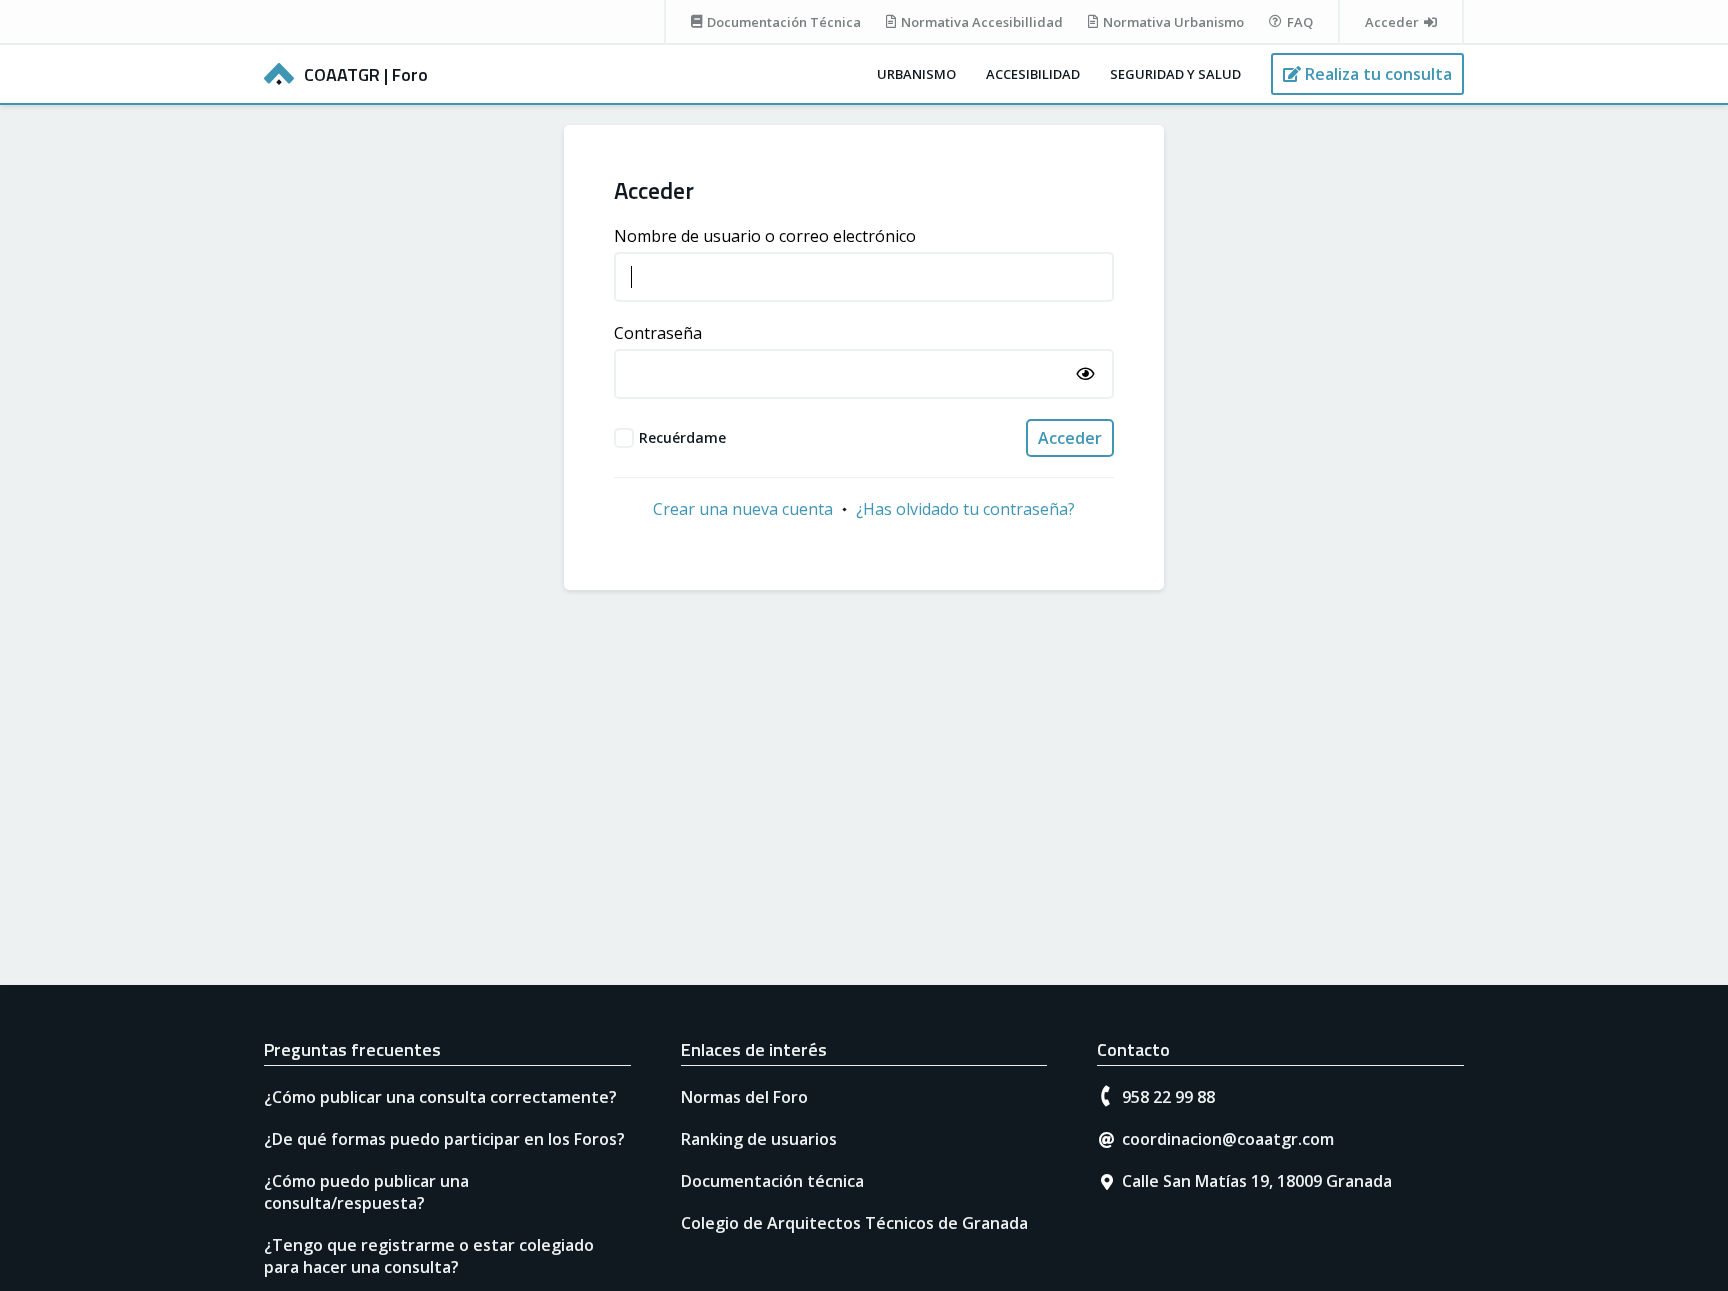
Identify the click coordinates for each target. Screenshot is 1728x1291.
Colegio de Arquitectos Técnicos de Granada (854, 1223)
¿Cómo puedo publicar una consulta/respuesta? (366, 1192)
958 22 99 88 (1168, 1097)
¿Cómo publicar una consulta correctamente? (440, 1097)
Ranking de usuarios (759, 1139)
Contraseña (658, 333)
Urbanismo (916, 74)
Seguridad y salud (1175, 74)
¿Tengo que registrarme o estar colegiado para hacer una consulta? (429, 1256)
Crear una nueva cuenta (743, 509)
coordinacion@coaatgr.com (1228, 1139)
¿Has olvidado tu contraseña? (965, 509)
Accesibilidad (1033, 74)
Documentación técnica (772, 1181)
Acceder (1070, 438)
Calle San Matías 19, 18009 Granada (1257, 1181)
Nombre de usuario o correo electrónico (765, 236)
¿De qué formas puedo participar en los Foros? (444, 1139)
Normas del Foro (744, 1097)
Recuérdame (682, 437)
